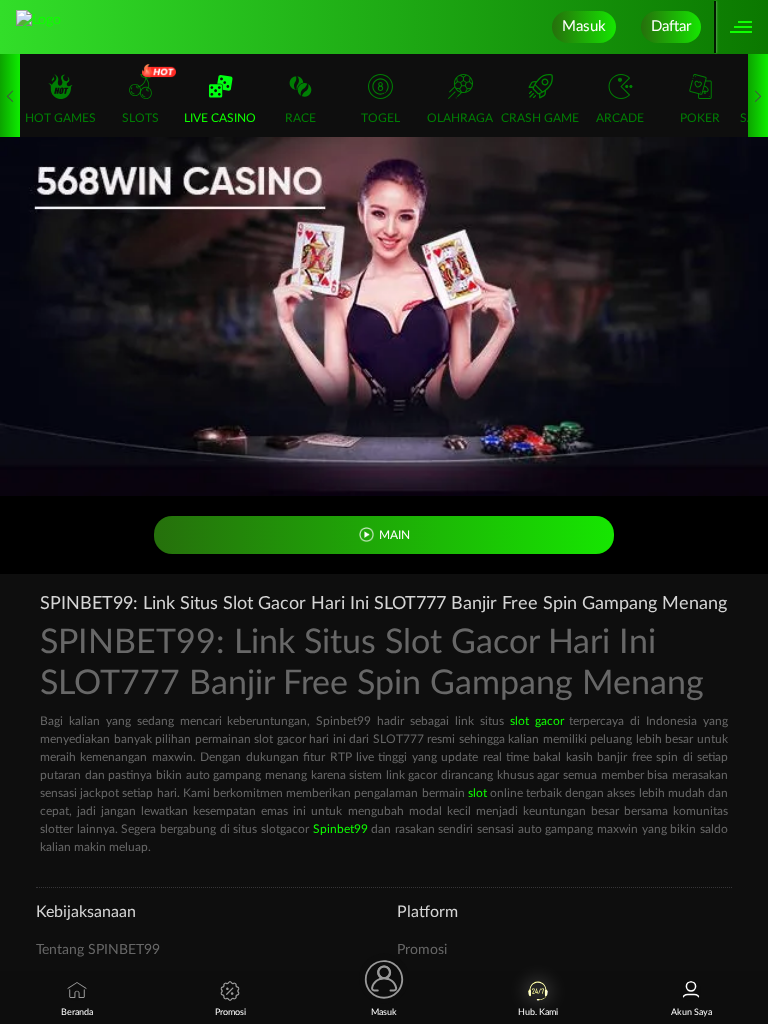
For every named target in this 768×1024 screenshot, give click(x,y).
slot (477, 793)
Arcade (620, 118)
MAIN (394, 535)
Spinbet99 (340, 829)
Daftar (671, 26)
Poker (700, 118)
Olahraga (460, 118)
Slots (140, 118)
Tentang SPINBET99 (98, 950)
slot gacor (537, 721)
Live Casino (220, 118)
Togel (380, 118)
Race (300, 118)
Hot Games (60, 118)
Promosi (422, 950)
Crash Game (540, 118)
